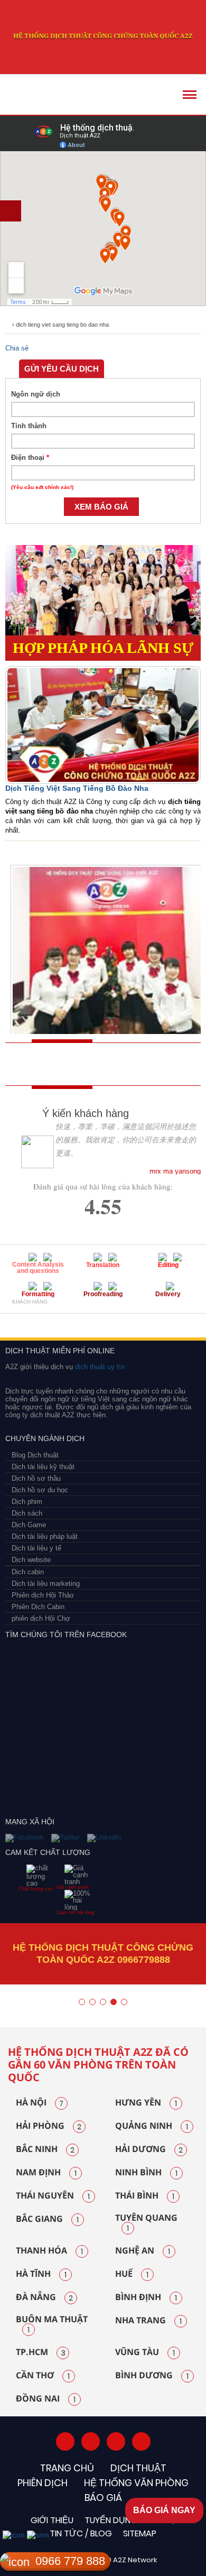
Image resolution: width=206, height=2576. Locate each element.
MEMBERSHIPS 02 (59, 1320)
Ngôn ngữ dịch (36, 394)
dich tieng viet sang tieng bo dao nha (62, 325)
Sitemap (140, 2533)
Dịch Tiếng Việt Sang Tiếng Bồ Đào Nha (77, 788)
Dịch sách (27, 1513)
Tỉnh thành (29, 426)
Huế (132, 2274)
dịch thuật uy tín (99, 1367)
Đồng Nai (46, 2399)
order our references (124, 1064)
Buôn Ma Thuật (52, 2325)
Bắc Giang (47, 2219)
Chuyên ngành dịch (45, 1438)
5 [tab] (124, 2002)
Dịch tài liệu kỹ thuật (43, 1467)
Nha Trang (148, 2321)
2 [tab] (92, 2002)
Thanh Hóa (49, 2251)
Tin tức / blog (81, 2533)
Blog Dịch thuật (35, 1455)
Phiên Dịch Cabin (38, 1607)
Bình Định (146, 2297)
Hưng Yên (146, 2103)
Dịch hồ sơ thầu (36, 1478)
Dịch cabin (28, 1572)
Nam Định (46, 2173)
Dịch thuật (138, 2468)
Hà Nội (40, 2103)
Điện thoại (30, 458)
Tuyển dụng (111, 2520)
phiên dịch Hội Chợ (41, 1618)
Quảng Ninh (152, 2126)
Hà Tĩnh (41, 2274)
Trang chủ (67, 2468)
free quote (45, 1064)
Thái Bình (145, 2196)
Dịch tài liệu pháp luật (45, 1536)
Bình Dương (152, 2376)
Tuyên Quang (146, 2223)
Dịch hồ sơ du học (40, 1490)
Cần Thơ (43, 2376)
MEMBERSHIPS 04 (133, 1320)
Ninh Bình (146, 2173)
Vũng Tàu (145, 2352)
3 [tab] (103, 2002)
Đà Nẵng (44, 2297)
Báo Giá (103, 2497)
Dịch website (31, 1560)
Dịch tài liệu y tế (36, 1548)
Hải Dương (149, 2149)
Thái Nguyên (53, 2196)
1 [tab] (82, 2002)
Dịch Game (29, 1525)
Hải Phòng (49, 2126)
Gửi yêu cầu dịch (62, 369)
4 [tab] (114, 2002)
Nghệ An (143, 2251)
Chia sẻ (17, 348)
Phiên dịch (43, 2483)
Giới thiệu (52, 2520)
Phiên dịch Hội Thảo (43, 1595)
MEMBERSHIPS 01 (22, 1320)
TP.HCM (41, 2352)
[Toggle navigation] (190, 95)
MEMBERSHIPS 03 (92, 1320)
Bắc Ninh (45, 2149)
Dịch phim (27, 1502)
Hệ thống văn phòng (136, 2483)
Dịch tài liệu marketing (46, 1584)
